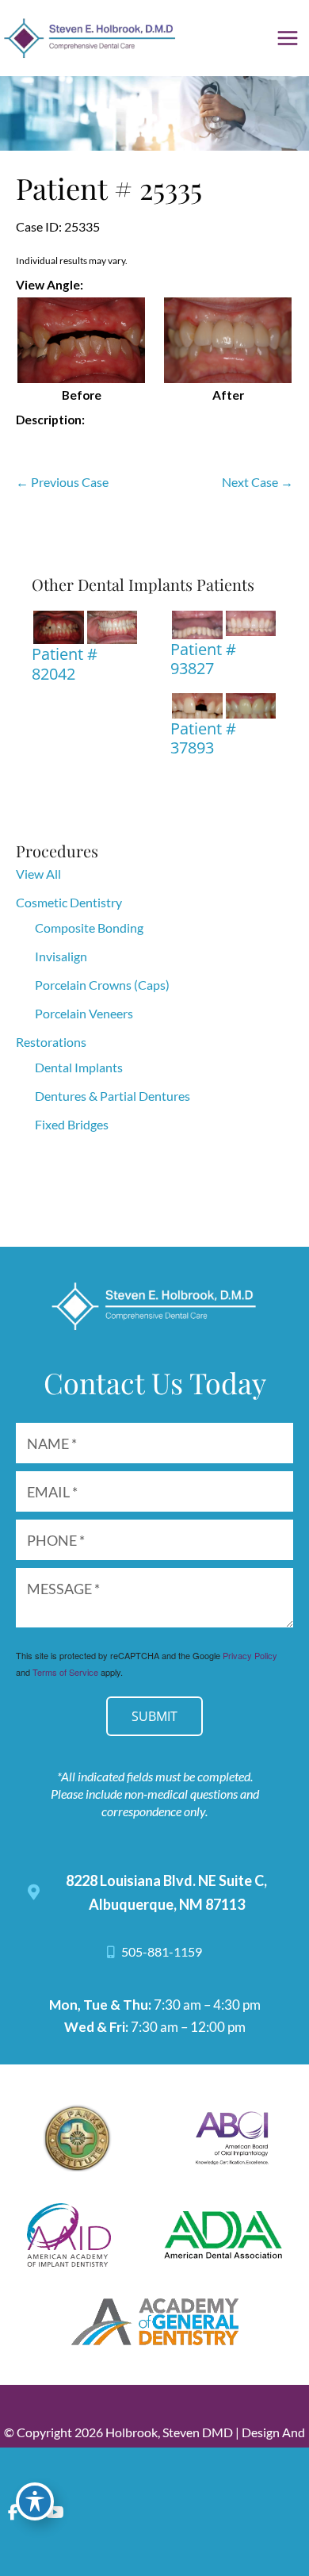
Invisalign (61, 956)
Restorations (51, 1042)
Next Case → (257, 482)
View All (38, 874)
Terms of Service (65, 1672)
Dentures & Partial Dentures (113, 1096)
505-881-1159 (160, 1952)
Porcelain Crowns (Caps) (102, 985)
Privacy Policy (250, 1655)
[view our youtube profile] (55, 2512)
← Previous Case (62, 482)
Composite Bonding (89, 928)
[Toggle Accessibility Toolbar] (35, 2501)
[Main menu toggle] (288, 38)
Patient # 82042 (65, 663)
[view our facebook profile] (13, 2512)
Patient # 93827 (203, 658)
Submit (154, 1716)
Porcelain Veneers (84, 1013)
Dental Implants (79, 1067)
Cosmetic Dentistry (69, 902)
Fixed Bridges (72, 1124)
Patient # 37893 (203, 738)
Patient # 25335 (109, 188)
